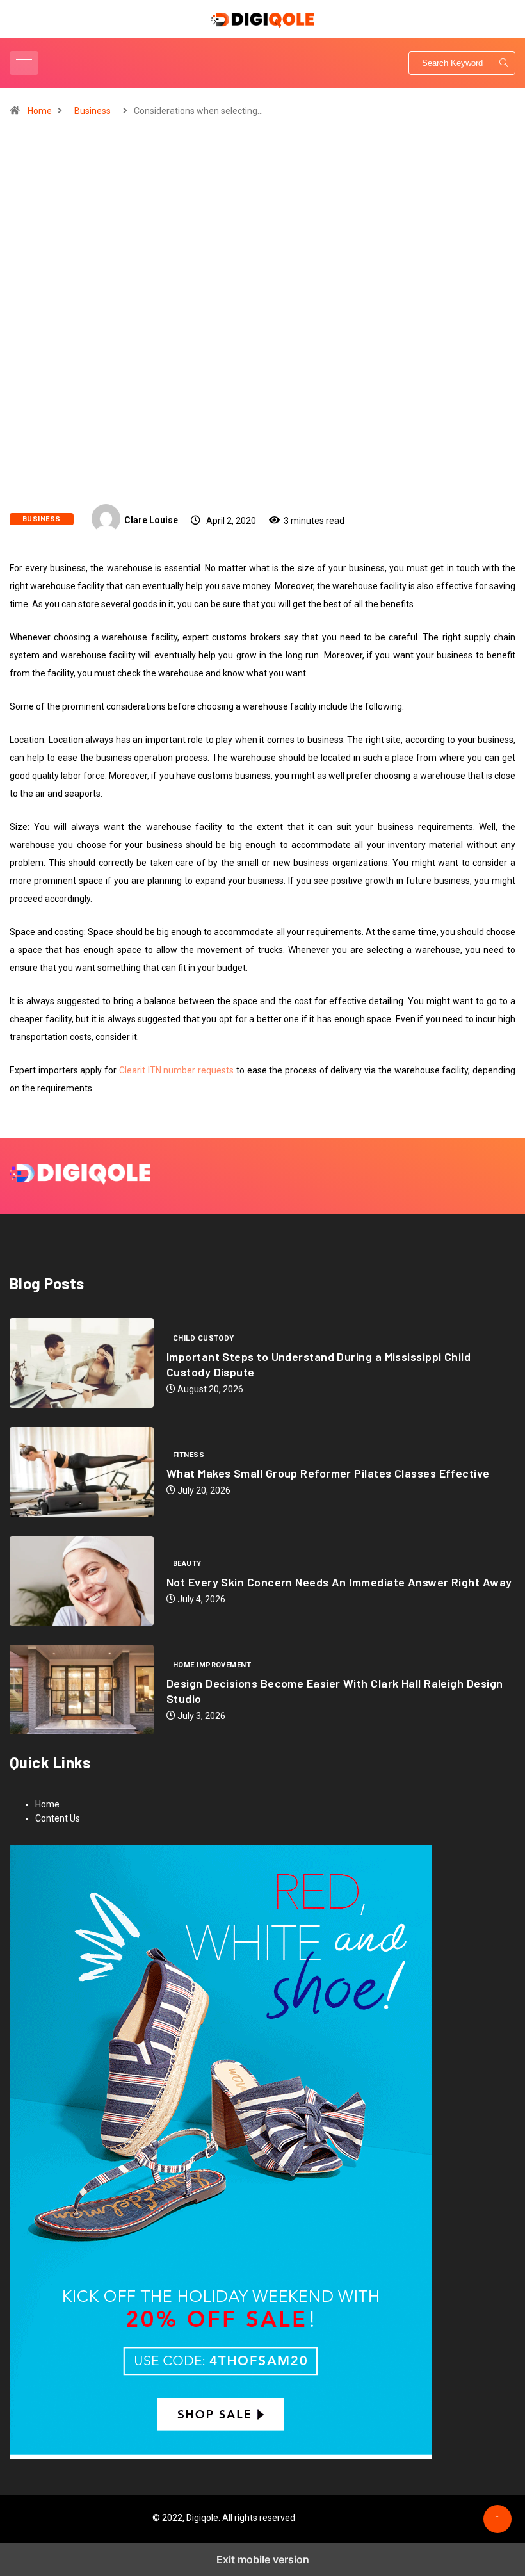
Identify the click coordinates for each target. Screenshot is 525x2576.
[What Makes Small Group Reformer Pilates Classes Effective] (82, 1472)
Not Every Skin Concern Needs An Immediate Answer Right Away (339, 1582)
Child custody (204, 1338)
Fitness (189, 1455)
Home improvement (212, 1665)
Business (93, 111)
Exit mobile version (263, 2559)
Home (40, 111)
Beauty (187, 1564)
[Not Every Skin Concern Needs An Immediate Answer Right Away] (82, 1581)
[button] (26, 63)
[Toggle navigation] (24, 63)
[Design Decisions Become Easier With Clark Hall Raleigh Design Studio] (82, 1690)
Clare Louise (151, 520)
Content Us (58, 1818)
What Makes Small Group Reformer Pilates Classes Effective (328, 1473)
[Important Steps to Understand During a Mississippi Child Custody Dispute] (82, 1363)
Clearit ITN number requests (176, 1070)
